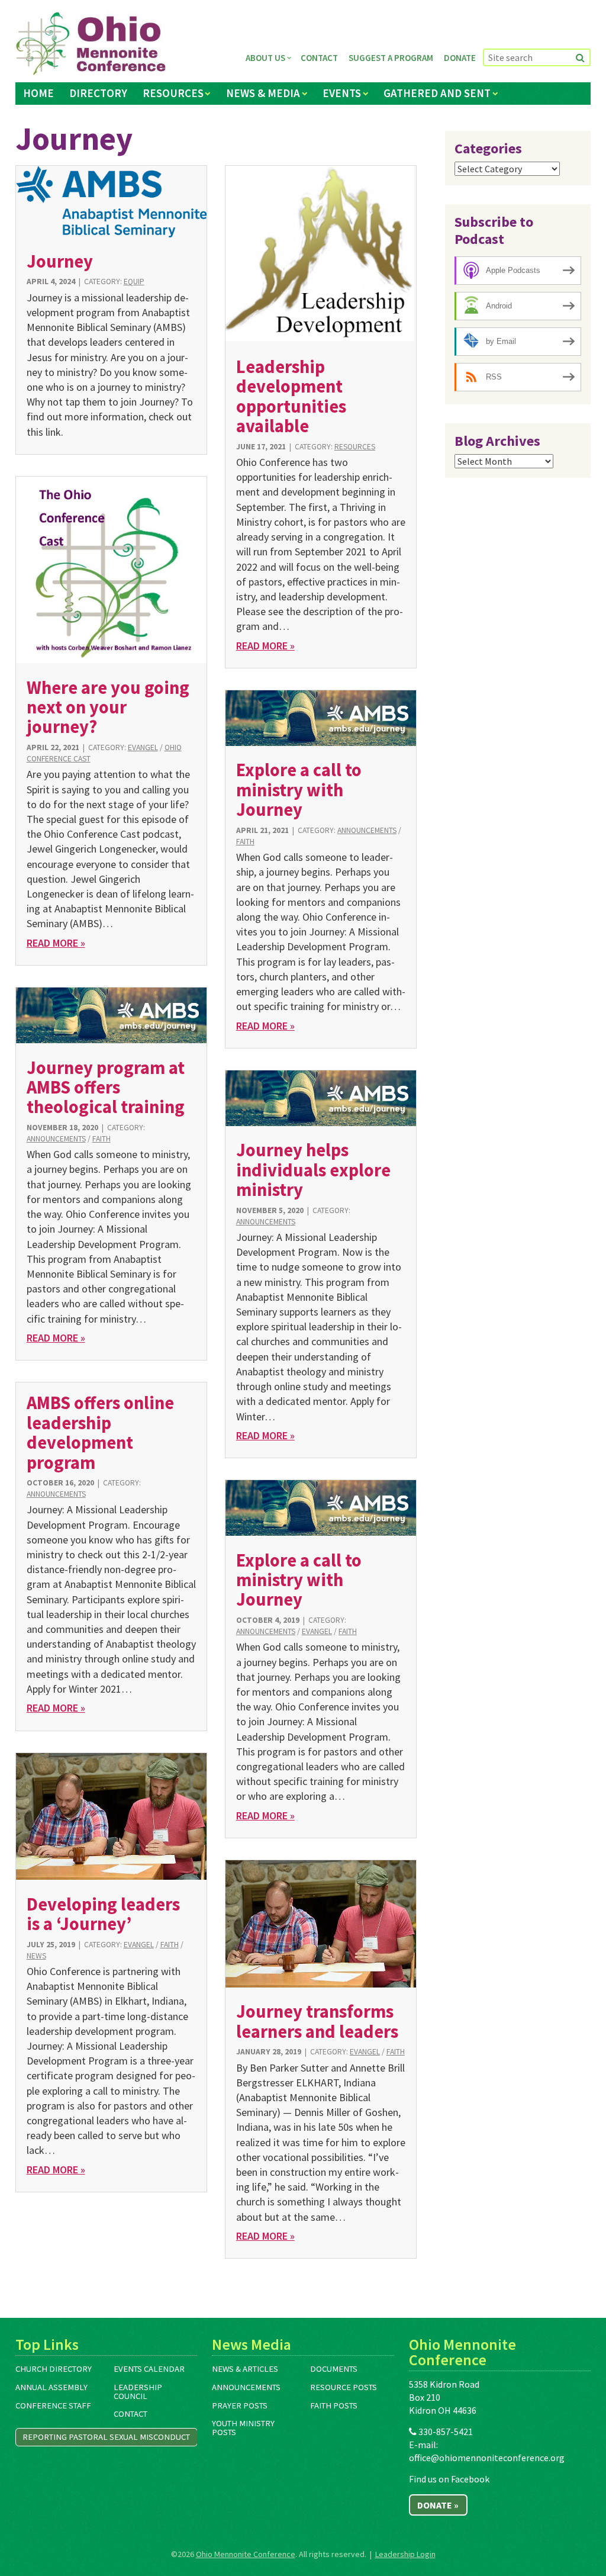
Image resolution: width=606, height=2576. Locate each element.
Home (38, 93)
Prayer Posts (240, 2405)
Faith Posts (334, 2405)
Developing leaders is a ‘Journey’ (103, 1914)
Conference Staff (53, 2405)
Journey (60, 261)
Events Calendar (149, 2369)
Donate (460, 58)
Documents (334, 2369)
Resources (173, 93)
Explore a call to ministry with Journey (299, 789)
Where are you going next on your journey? (108, 707)
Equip (134, 282)
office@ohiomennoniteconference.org (487, 2458)
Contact (319, 58)
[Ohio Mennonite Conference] (91, 44)
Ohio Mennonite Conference (246, 2554)
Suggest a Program (391, 58)
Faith (245, 842)
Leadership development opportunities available (291, 396)
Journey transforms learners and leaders (317, 2021)
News (36, 1956)
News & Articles (245, 2369)
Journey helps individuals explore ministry (313, 1170)
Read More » (265, 646)
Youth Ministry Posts (243, 2428)
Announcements (367, 830)
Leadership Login (405, 2554)
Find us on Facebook (449, 2479)
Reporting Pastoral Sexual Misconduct (106, 2437)
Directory (98, 93)
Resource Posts (344, 2387)
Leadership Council (138, 2392)
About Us (265, 58)
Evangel (143, 747)
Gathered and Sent (437, 93)
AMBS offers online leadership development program (100, 1432)
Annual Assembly (51, 2387)
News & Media (263, 93)
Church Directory (54, 2369)
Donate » (438, 2505)
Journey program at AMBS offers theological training (106, 1087)
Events (342, 93)
